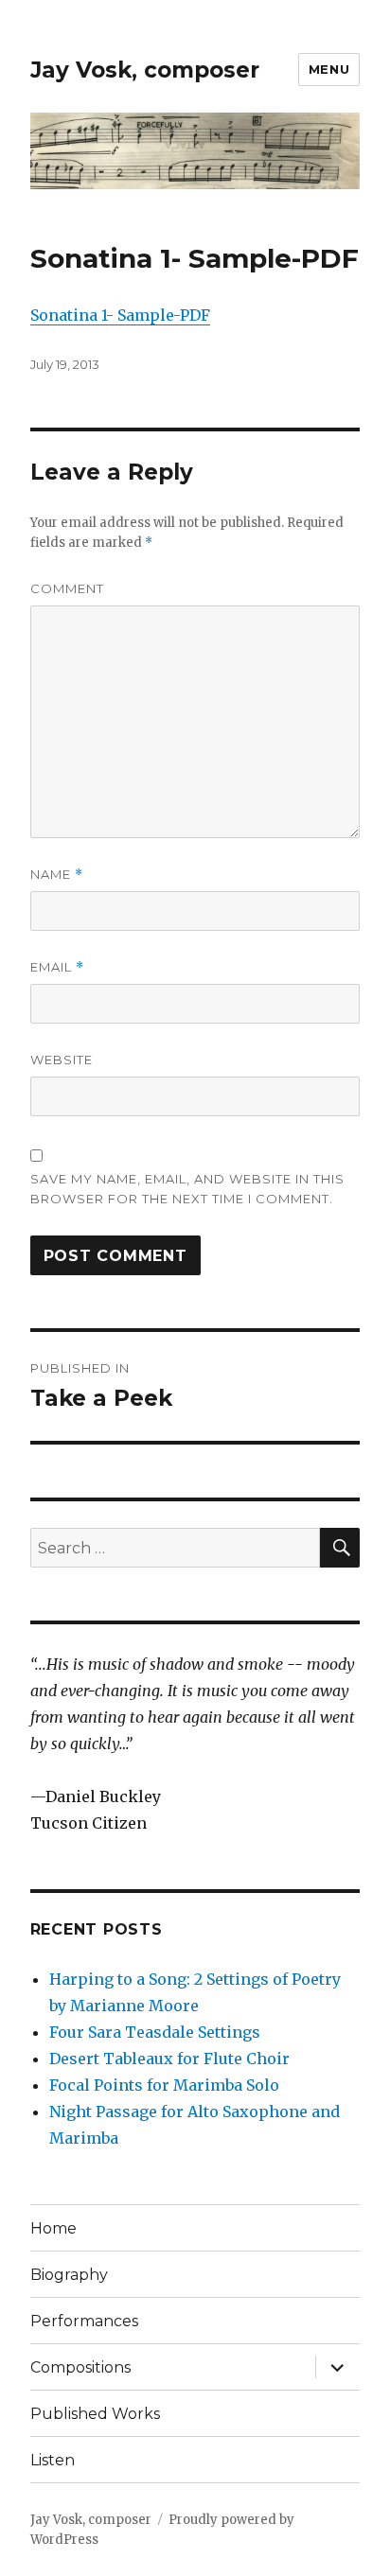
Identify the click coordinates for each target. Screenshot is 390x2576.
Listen (53, 2460)
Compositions (80, 2367)
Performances (84, 2321)
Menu (329, 69)
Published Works (95, 2414)
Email (57, 967)
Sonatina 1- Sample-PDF (120, 315)
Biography (69, 2275)
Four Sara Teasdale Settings (155, 2032)
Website (62, 1060)
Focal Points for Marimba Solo (164, 2085)
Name (57, 875)
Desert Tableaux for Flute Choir (169, 2059)
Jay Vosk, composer (145, 70)
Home (53, 2228)
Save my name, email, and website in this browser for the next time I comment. (187, 1189)
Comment (67, 588)
